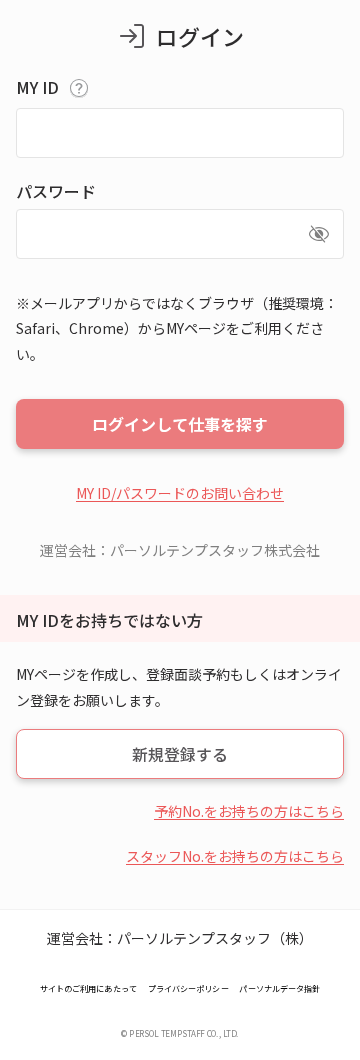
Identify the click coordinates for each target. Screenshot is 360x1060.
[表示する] (319, 234)
